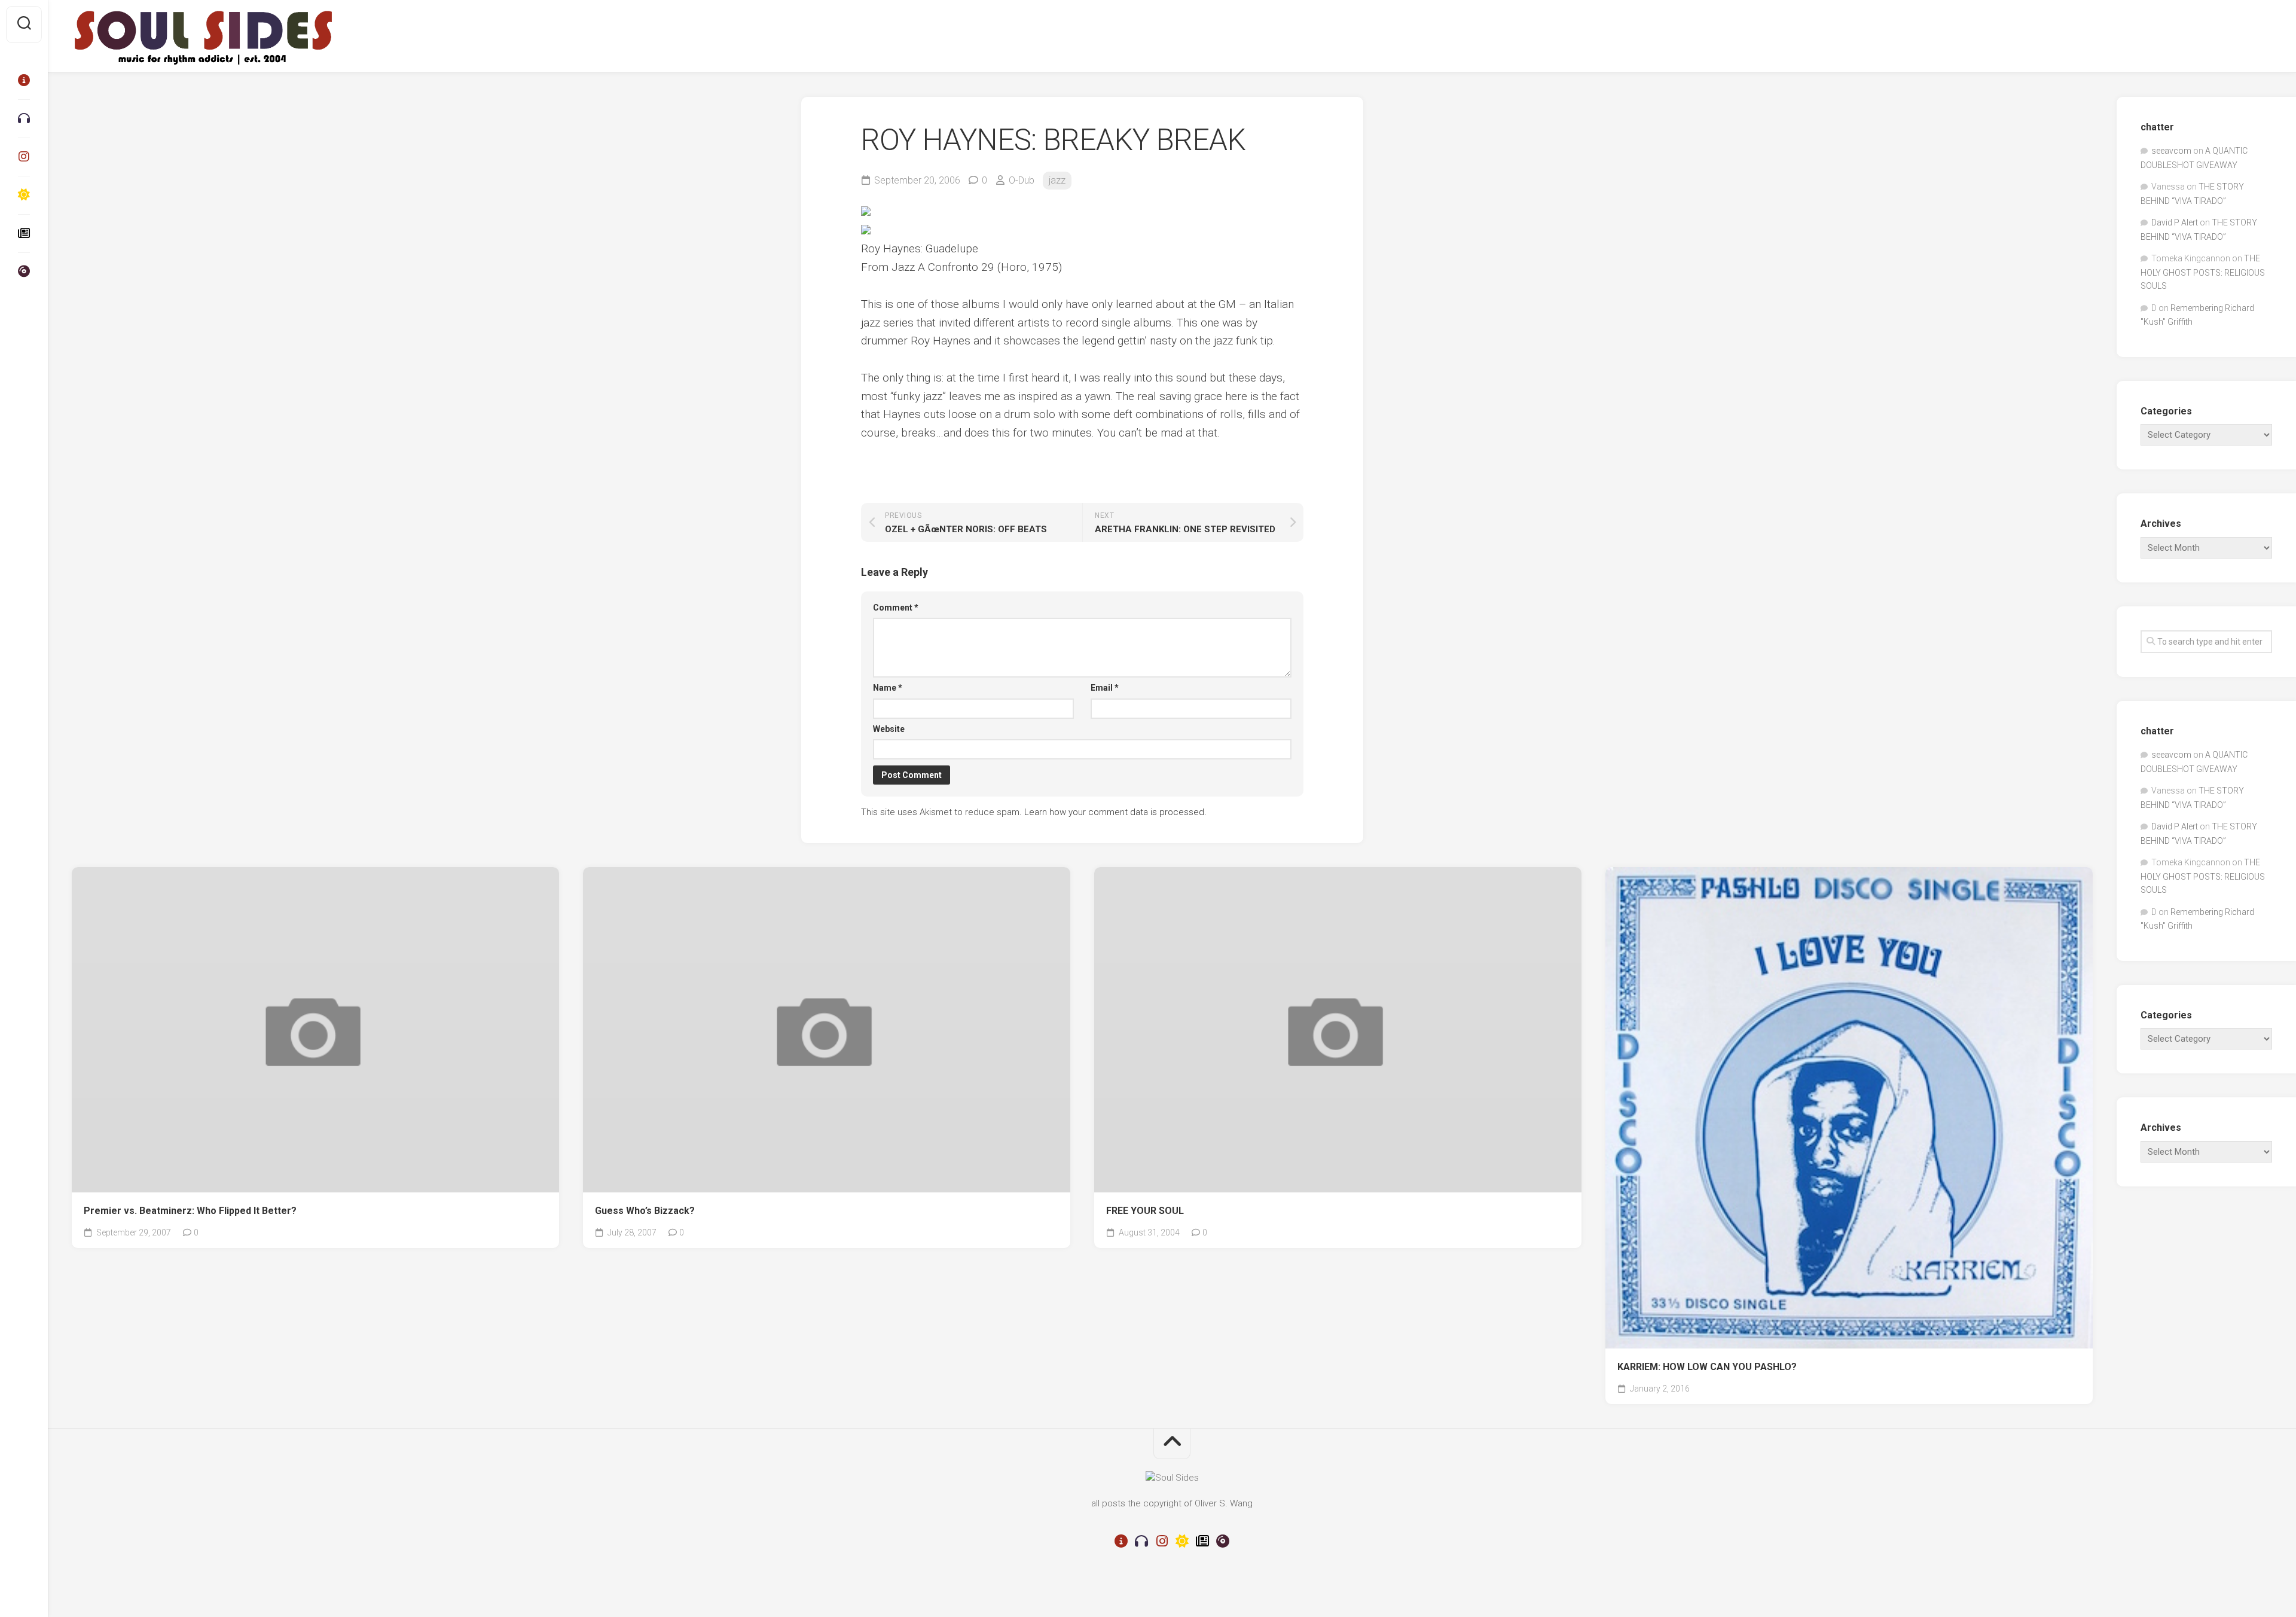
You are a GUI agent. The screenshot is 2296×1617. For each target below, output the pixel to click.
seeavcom (2171, 151)
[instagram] (24, 157)
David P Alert (2175, 222)
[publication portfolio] (24, 233)
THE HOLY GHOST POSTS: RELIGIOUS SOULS (2203, 272)
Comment (896, 608)
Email (1105, 688)
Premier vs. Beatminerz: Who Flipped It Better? (190, 1211)
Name (888, 688)
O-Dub (1022, 180)
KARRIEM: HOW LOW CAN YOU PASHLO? (1707, 1367)
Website (889, 729)
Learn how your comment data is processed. (1115, 812)
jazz (1057, 180)
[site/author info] (24, 80)
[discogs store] (24, 271)
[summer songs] (24, 195)
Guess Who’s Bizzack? (645, 1211)
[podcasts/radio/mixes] (24, 118)
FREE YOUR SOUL (1145, 1211)
